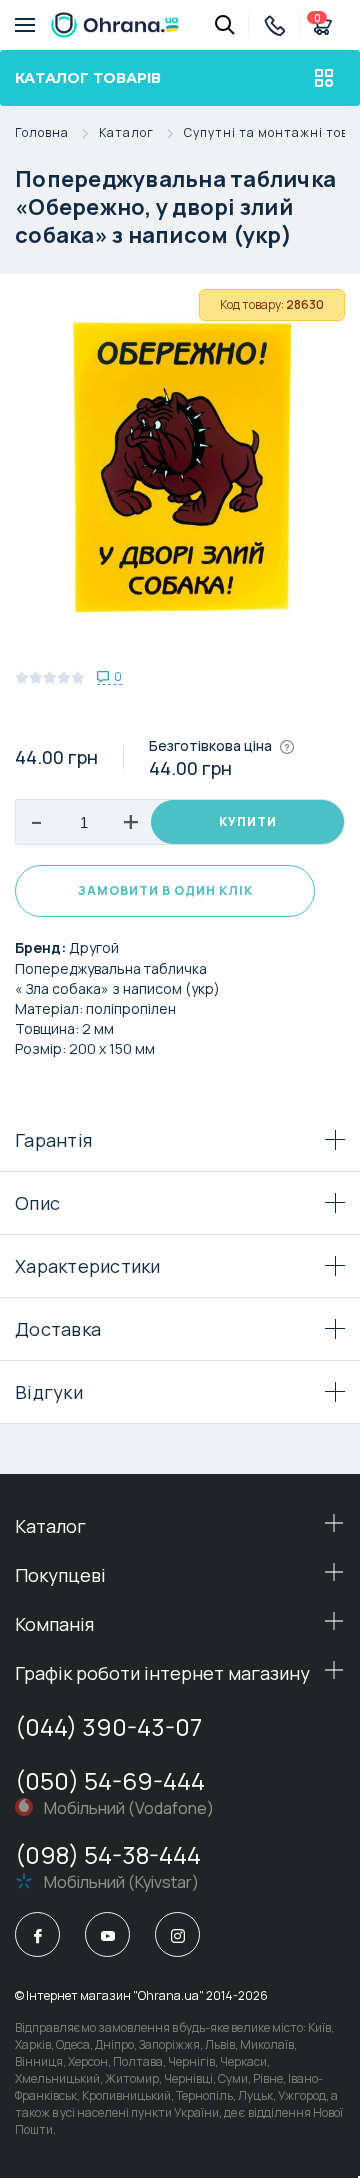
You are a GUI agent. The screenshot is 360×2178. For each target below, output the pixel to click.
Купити (248, 821)
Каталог (126, 133)
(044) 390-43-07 (108, 1726)
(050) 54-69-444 (110, 1780)
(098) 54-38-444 (108, 1854)
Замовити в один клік (165, 890)
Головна (42, 133)
